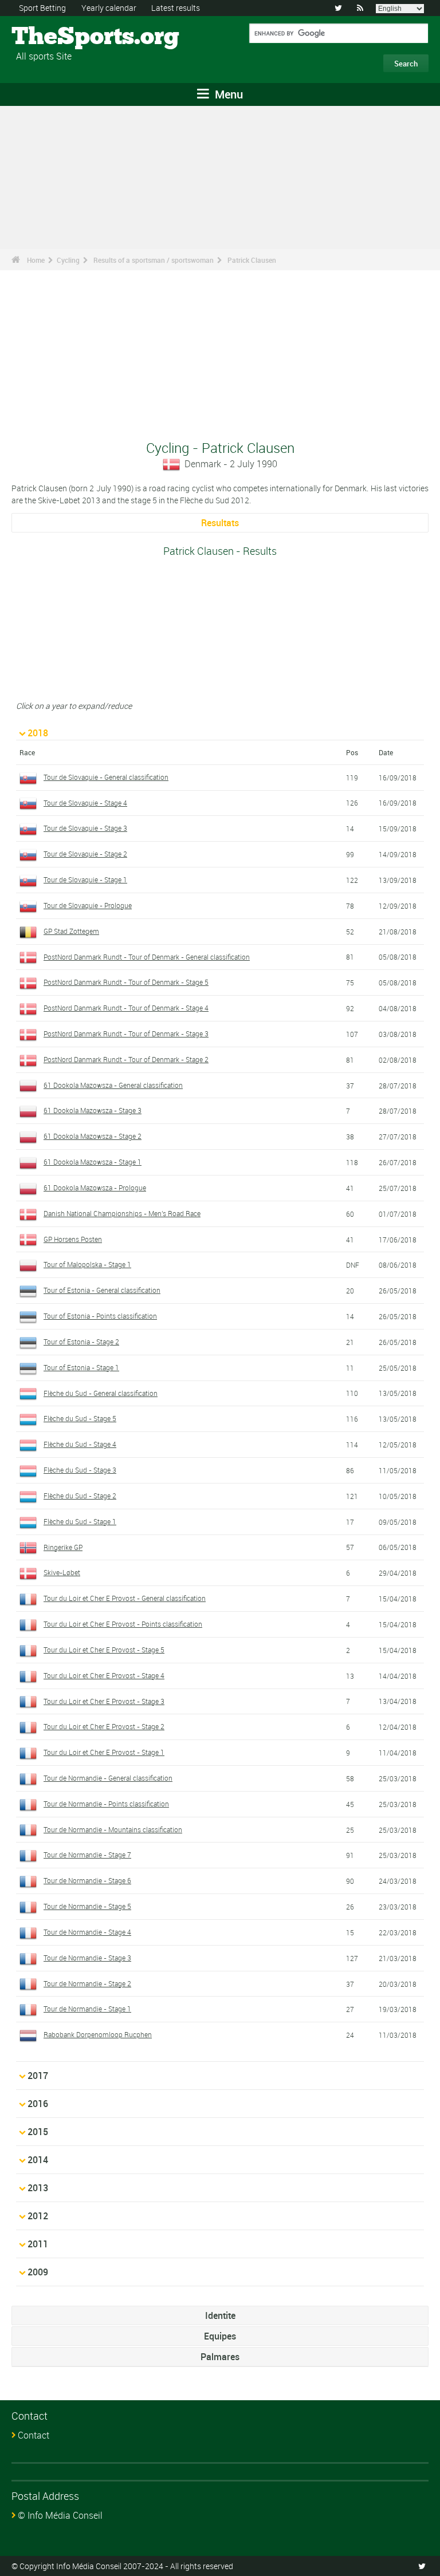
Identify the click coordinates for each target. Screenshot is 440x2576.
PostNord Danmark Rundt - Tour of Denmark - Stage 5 (126, 982)
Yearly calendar (109, 8)
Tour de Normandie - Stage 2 (87, 1983)
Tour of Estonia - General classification (102, 1290)
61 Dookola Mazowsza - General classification (113, 1085)
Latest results (176, 8)
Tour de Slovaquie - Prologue (88, 905)
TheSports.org (55, 37)
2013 (38, 2188)
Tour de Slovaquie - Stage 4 (85, 803)
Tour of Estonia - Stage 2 (81, 1342)
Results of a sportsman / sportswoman (154, 260)
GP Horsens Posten (73, 1239)
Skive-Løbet (62, 1572)
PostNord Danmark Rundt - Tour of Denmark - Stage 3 (126, 1033)
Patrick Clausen (252, 260)
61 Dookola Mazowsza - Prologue (95, 1188)
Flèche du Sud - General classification (101, 1393)
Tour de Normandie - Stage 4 (87, 1932)
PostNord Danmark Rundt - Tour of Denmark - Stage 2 (126, 1059)
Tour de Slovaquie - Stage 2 (85, 854)
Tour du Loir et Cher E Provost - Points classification (123, 1624)
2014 (38, 2160)
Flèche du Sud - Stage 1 (80, 1521)
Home (36, 260)
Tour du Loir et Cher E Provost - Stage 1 (104, 1752)
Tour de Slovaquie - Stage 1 (85, 879)
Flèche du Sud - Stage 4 (80, 1444)
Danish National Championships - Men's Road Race (122, 1213)
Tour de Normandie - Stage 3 (87, 1958)
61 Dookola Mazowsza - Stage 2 (93, 1136)
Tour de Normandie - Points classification (106, 1804)
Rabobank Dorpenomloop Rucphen (98, 2034)
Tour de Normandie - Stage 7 (87, 1855)
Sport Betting (42, 8)
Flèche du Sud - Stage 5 (80, 1418)
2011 (38, 2244)
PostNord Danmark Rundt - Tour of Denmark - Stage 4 (126, 1008)
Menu (227, 94)
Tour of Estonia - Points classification (100, 1316)
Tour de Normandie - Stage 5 (87, 1906)
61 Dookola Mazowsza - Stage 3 (93, 1110)
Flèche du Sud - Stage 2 (80, 1496)
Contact (34, 2435)
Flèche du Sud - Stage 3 (80, 1470)
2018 (38, 733)
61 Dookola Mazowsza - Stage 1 (93, 1162)
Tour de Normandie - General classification (108, 1778)
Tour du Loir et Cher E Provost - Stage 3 (104, 1701)
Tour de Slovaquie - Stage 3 (85, 828)
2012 (38, 2216)
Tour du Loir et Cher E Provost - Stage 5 (104, 1650)
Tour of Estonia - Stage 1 (81, 1367)
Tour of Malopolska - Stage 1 (87, 1264)
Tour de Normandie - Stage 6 (87, 1880)
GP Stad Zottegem (71, 931)
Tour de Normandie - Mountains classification (113, 1829)
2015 (38, 2132)
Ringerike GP (63, 1547)
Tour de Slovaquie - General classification (106, 777)
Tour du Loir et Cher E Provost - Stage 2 (104, 1726)
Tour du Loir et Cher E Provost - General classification (125, 1598)
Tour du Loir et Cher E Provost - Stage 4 (104, 1675)
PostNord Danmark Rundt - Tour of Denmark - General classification (147, 957)
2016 (38, 2104)
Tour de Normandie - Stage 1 (87, 2009)
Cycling (68, 260)
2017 (38, 2076)
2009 (38, 2272)
